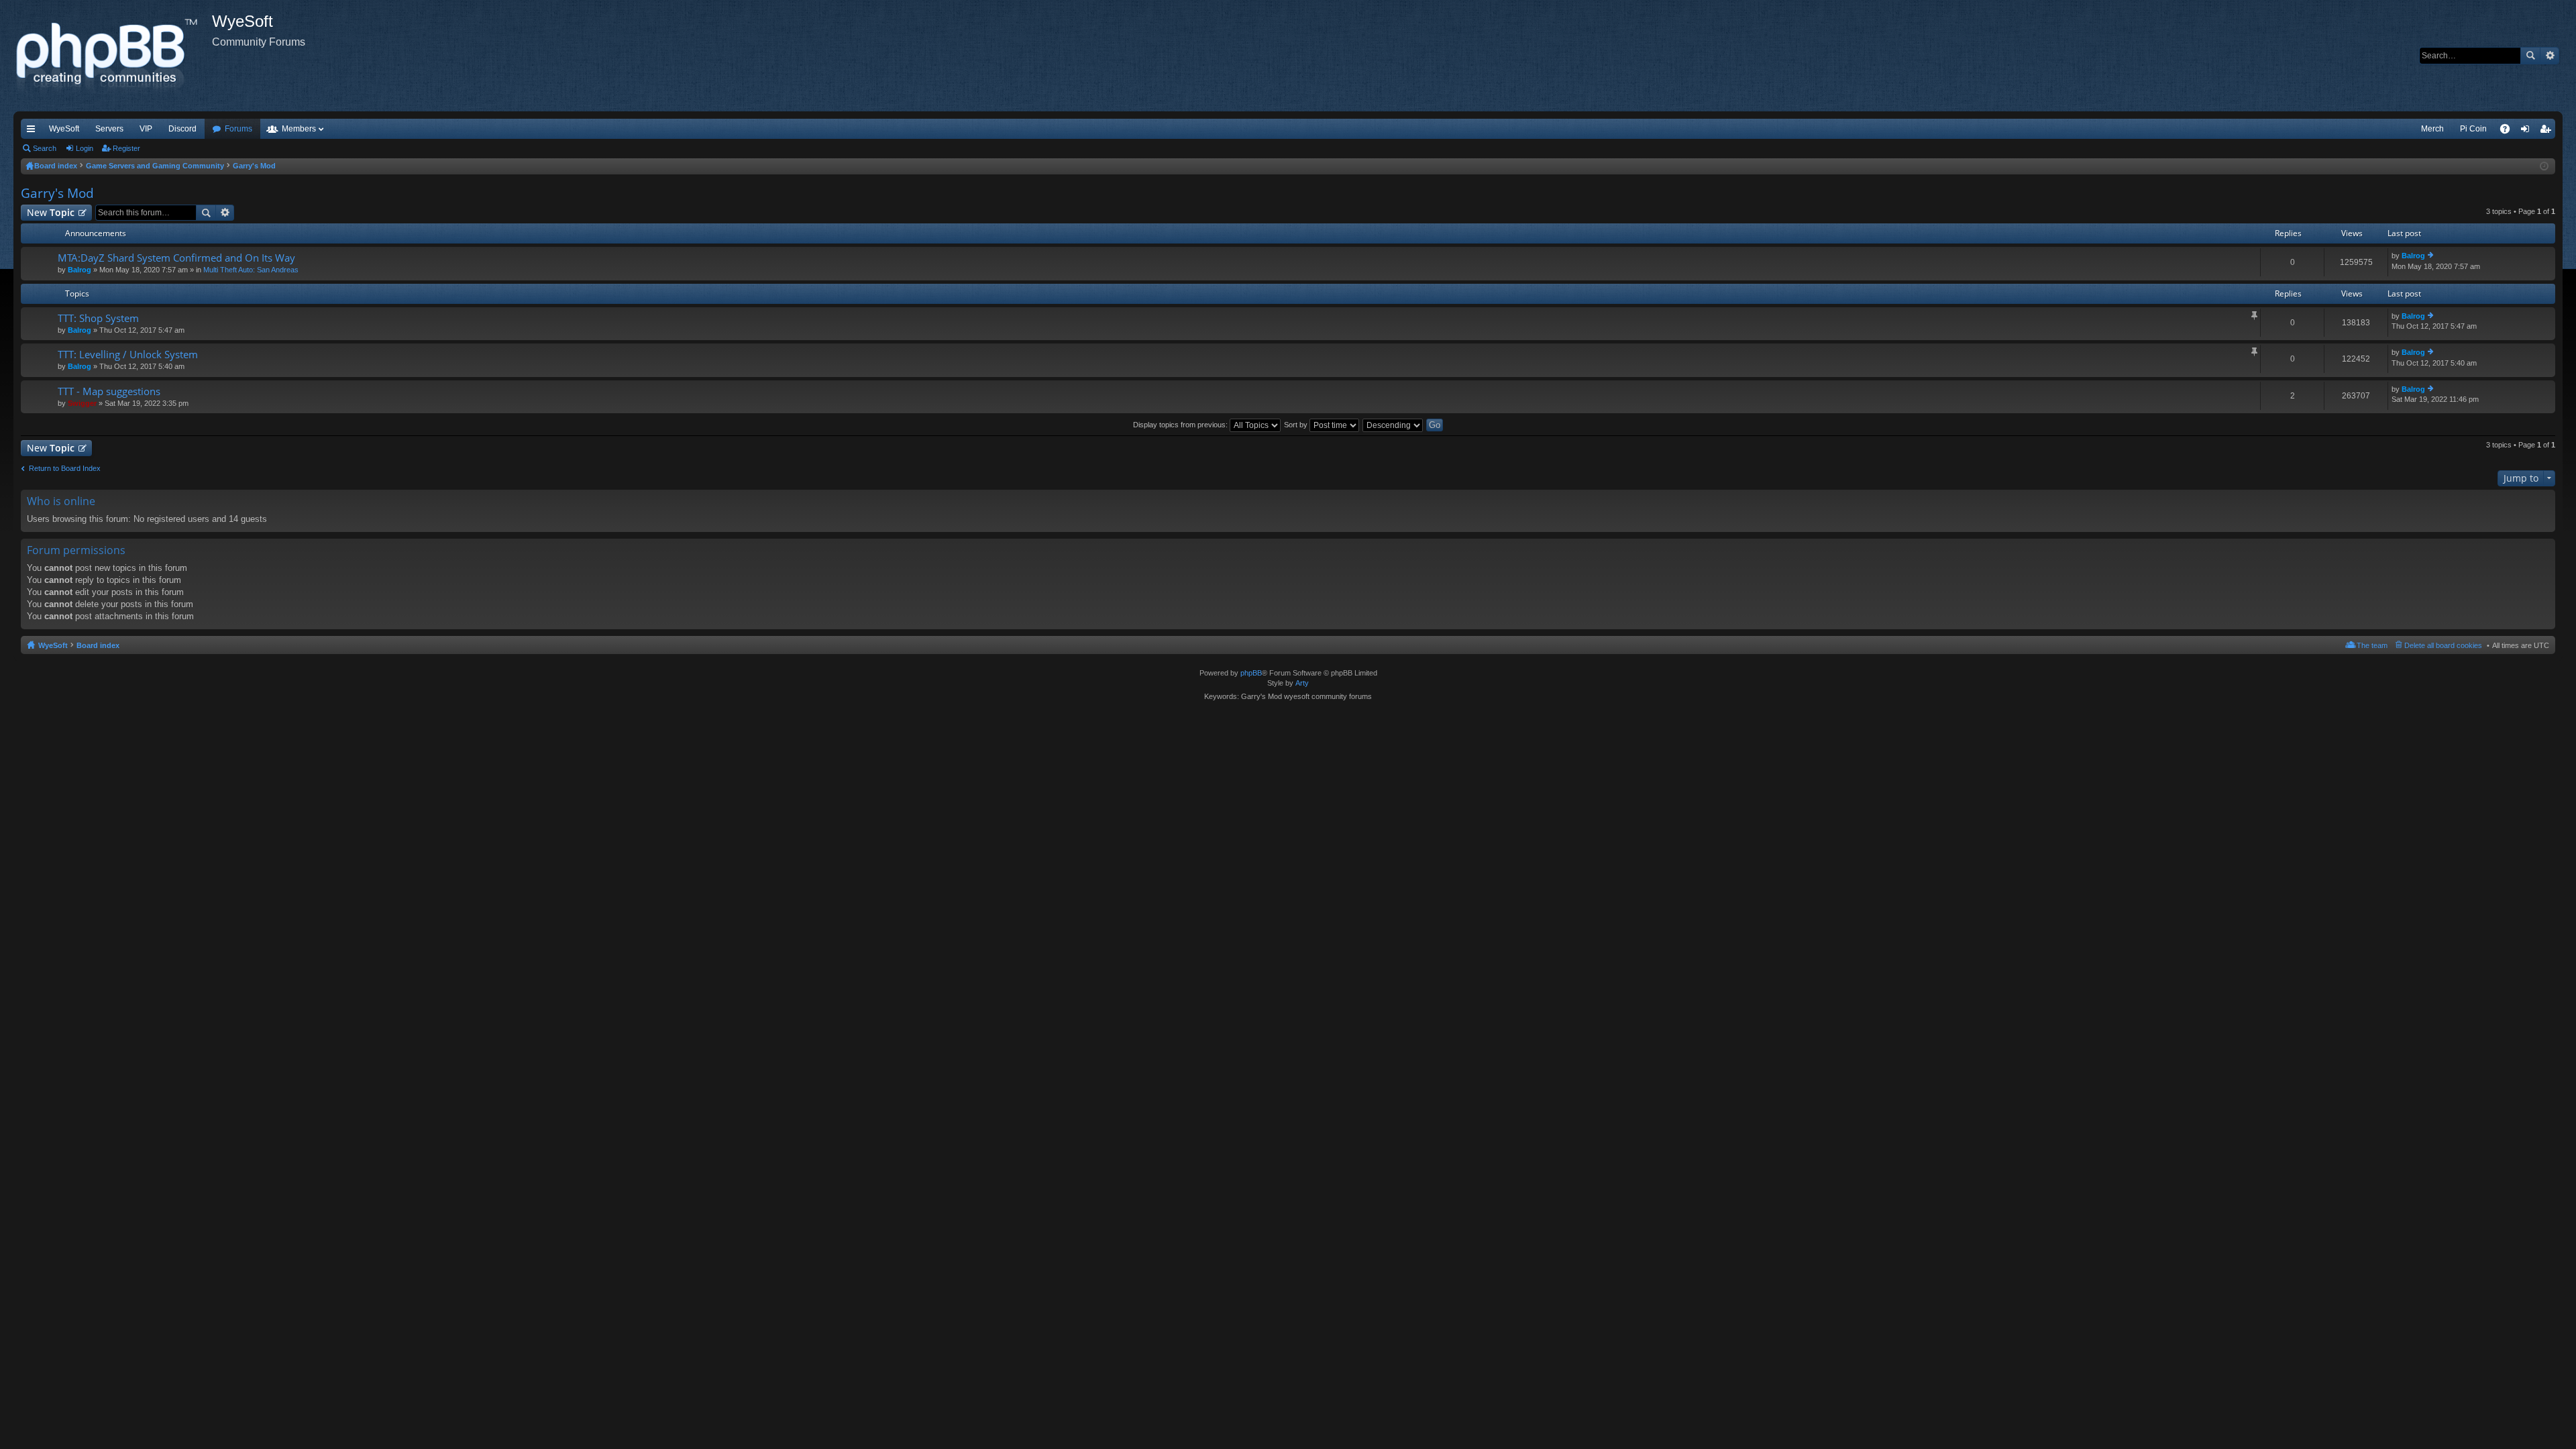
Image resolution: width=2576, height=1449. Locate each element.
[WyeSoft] (113, 56)
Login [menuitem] (2528, 131)
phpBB (1251, 673)
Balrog (79, 270)
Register (126, 148)
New (51, 212)
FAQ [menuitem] (2509, 131)
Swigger (82, 403)
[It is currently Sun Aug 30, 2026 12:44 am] (2544, 166)
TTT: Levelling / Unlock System (128, 355)
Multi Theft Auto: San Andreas (251, 270)
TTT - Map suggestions (109, 391)
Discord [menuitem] (182, 129)
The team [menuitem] (2372, 645)
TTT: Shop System (98, 318)
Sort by (1297, 425)
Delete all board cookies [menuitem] (2443, 645)
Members (299, 129)
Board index (98, 645)
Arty (1302, 683)
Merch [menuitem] (2432, 129)
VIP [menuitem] (146, 129)
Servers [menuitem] (109, 129)
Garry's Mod (57, 193)
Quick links (34, 131)
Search (2530, 56)
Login (85, 148)
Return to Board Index (65, 468)
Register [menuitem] (2548, 131)
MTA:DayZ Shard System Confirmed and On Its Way (176, 258)
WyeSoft (64, 129)
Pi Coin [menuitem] (2473, 129)
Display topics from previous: (1181, 425)
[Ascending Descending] (1393, 425)
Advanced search (2550, 56)
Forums (238, 129)
